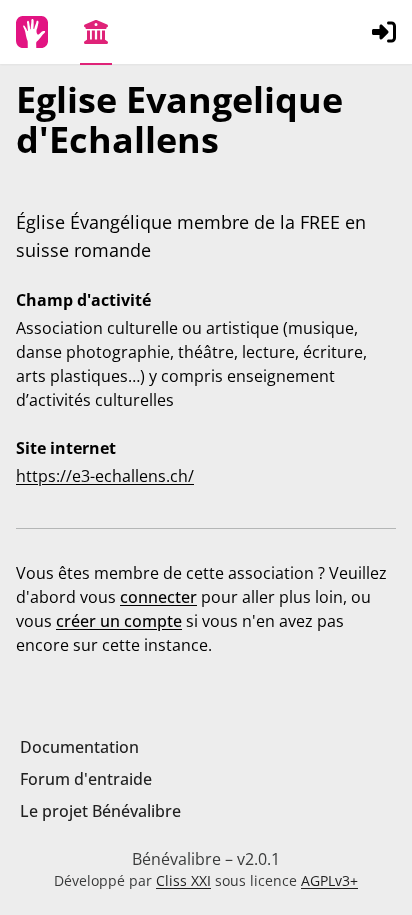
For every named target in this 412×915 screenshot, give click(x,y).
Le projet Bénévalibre (100, 811)
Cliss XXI (183, 880)
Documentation (79, 747)
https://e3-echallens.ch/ (105, 476)
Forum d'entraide (86, 779)
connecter (158, 597)
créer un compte (119, 621)
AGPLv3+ (329, 880)
